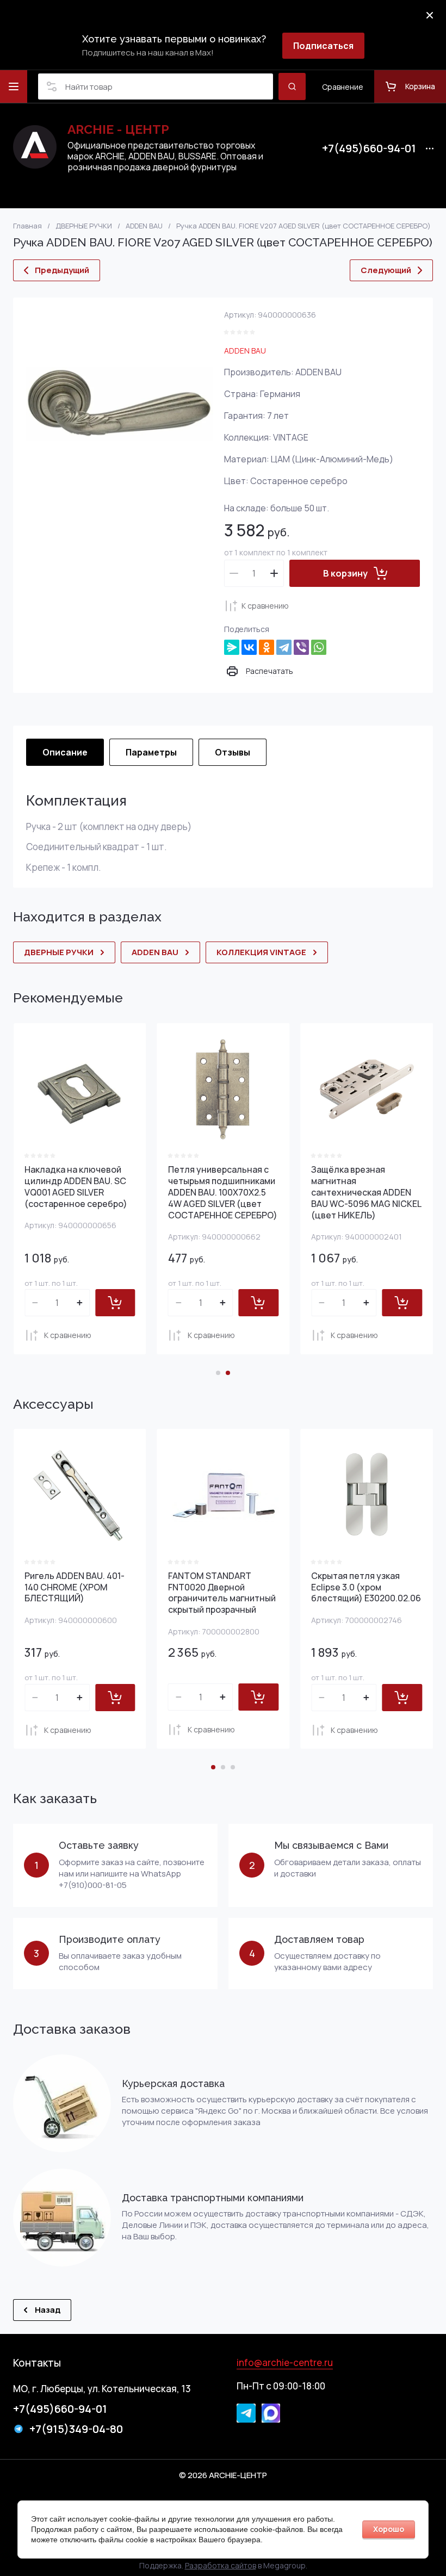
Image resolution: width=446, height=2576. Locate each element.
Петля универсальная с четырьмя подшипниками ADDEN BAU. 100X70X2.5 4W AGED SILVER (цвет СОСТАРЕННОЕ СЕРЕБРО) (223, 1192)
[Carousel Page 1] (218, 1373)
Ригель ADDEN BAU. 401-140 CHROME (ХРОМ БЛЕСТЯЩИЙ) (75, 1587)
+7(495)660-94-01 (369, 148)
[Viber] (301, 647)
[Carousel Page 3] (233, 1767)
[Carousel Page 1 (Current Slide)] (213, 1767)
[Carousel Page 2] (223, 1767)
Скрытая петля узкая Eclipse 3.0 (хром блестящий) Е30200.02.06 (366, 1587)
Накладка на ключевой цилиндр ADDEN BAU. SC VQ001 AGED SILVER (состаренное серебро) (76, 1186)
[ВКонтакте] (249, 647)
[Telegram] (284, 647)
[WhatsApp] (319, 647)
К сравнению (265, 606)
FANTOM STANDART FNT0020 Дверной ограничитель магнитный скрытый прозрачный (222, 1593)
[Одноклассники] (267, 647)
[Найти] (292, 86)
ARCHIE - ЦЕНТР (118, 129)
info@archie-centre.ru (285, 2363)
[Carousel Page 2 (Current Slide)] (228, 1373)
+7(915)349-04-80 (76, 2429)
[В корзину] (115, 1303)
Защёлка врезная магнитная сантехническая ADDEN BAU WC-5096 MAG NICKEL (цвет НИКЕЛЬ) (366, 1192)
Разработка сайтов (221, 2565)
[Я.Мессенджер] (232, 647)
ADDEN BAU (245, 351)
